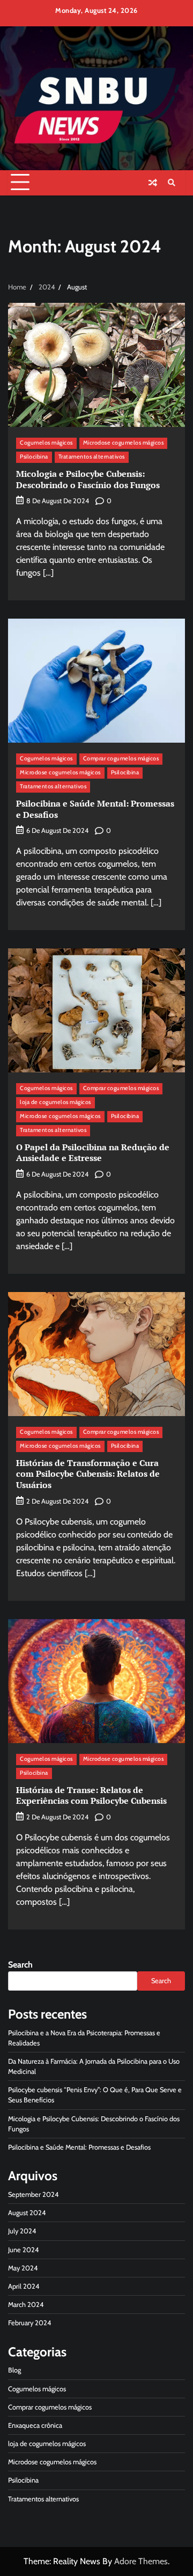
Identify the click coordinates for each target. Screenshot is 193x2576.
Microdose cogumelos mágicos (124, 443)
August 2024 (27, 2213)
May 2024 (23, 2268)
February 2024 (29, 2323)
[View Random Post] (153, 183)
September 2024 (33, 2194)
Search (20, 1965)
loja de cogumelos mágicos (55, 1102)
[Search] (172, 183)
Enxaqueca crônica (35, 2425)
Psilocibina (34, 457)
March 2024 (26, 2305)
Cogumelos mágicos (46, 443)
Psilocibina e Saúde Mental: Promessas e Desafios (95, 809)
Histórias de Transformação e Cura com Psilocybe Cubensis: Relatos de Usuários (88, 1474)
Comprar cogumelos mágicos (121, 759)
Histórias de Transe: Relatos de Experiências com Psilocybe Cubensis (91, 1795)
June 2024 (23, 2250)
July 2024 (22, 2231)
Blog (14, 2370)
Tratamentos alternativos (92, 457)
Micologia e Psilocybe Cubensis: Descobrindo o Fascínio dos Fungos (88, 479)
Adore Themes (141, 2561)
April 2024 (24, 2286)
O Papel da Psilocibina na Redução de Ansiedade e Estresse (93, 1153)
